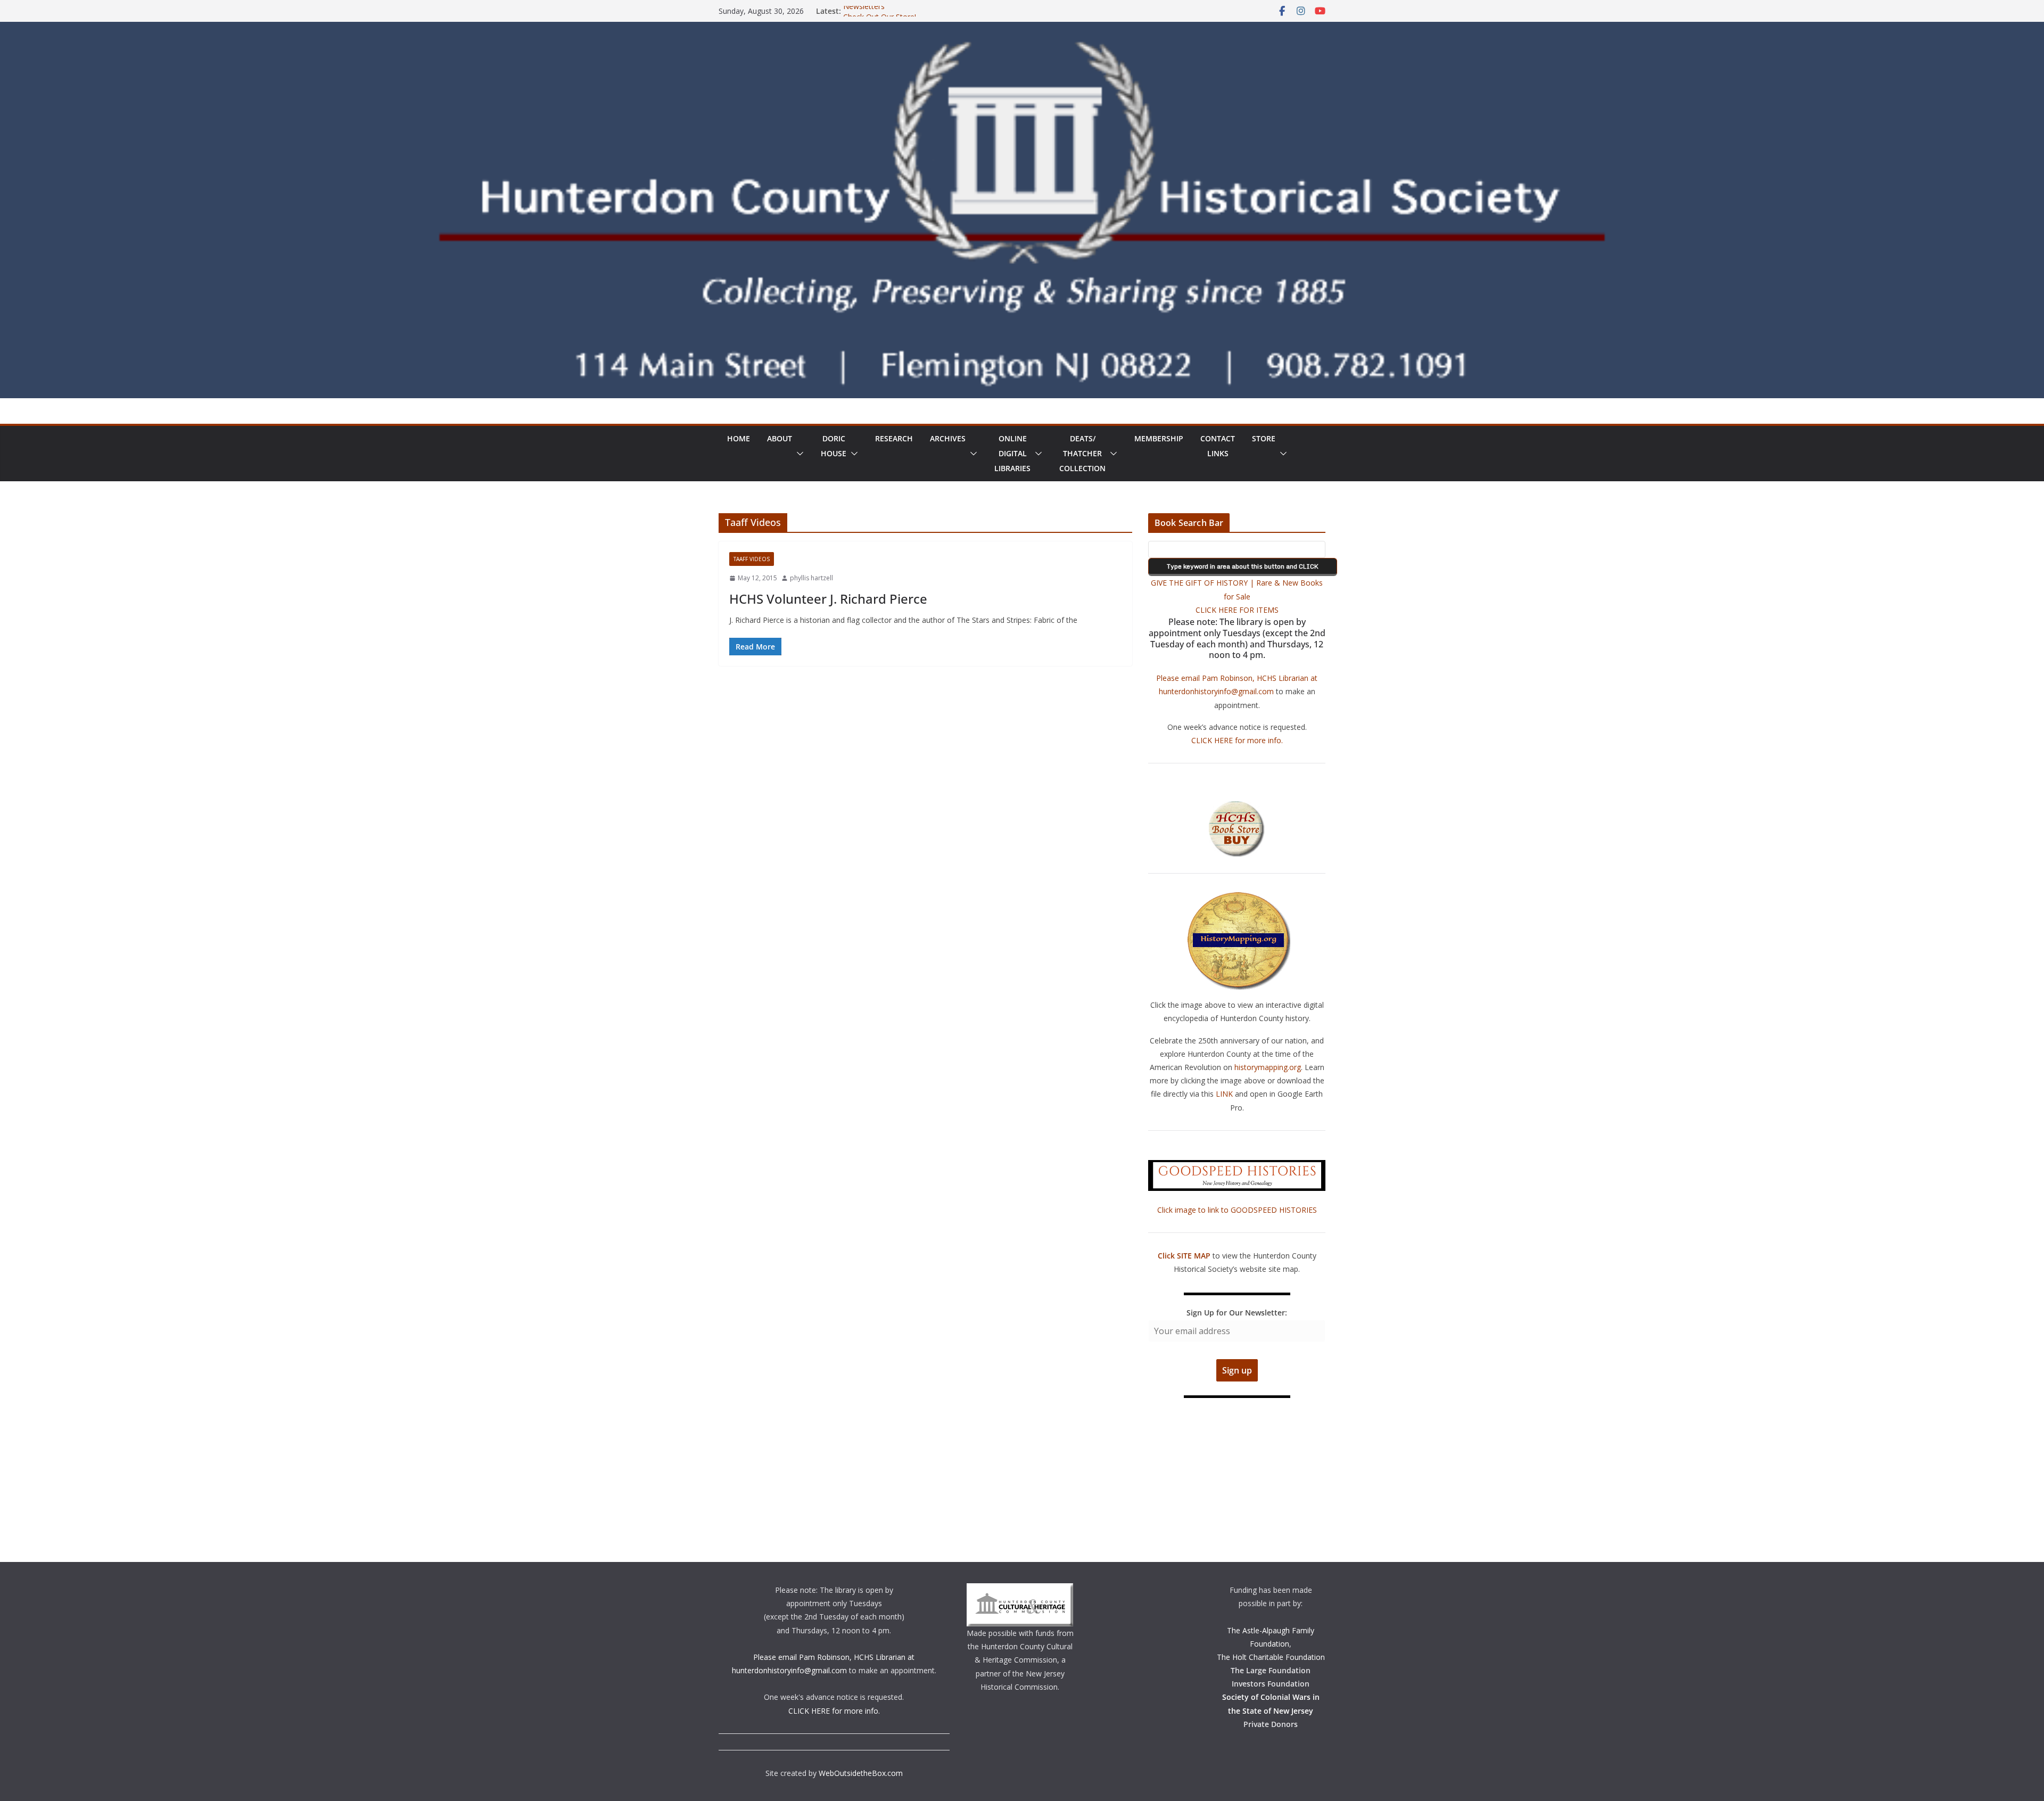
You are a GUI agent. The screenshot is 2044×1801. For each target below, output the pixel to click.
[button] (798, 454)
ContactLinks (1218, 446)
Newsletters (864, 11)
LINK (1224, 1094)
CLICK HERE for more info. (1237, 740)
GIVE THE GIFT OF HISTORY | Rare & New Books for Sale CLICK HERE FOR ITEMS (1237, 596)
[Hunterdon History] (1022, 29)
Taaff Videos (752, 559)
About (780, 438)
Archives (948, 438)
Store (1264, 438)
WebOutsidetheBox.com (861, 1773)
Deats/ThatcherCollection (1082, 453)
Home (739, 438)
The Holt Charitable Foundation (1271, 1657)
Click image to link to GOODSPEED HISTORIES (1237, 1210)
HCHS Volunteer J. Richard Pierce (828, 599)
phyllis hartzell (811, 578)
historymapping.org (1268, 1067)
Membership (1159, 438)
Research (894, 438)
